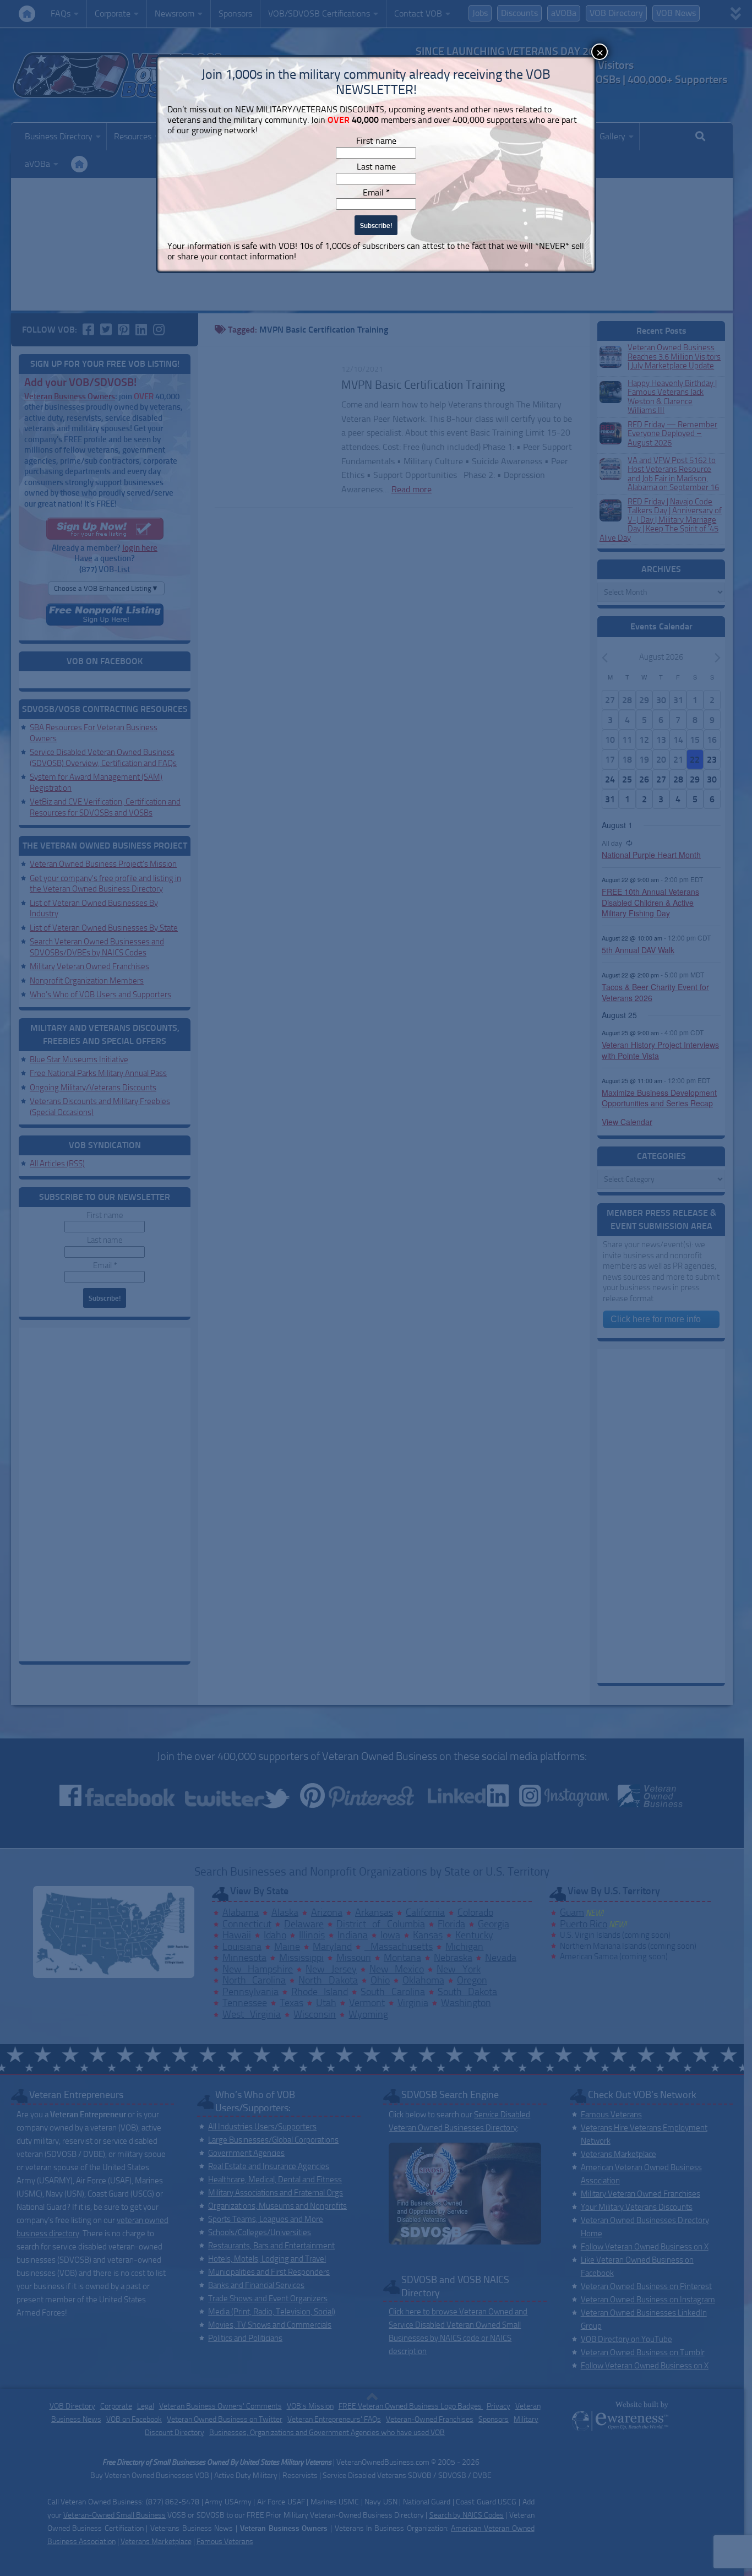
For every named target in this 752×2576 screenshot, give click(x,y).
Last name (376, 167)
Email (376, 192)
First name (376, 141)
